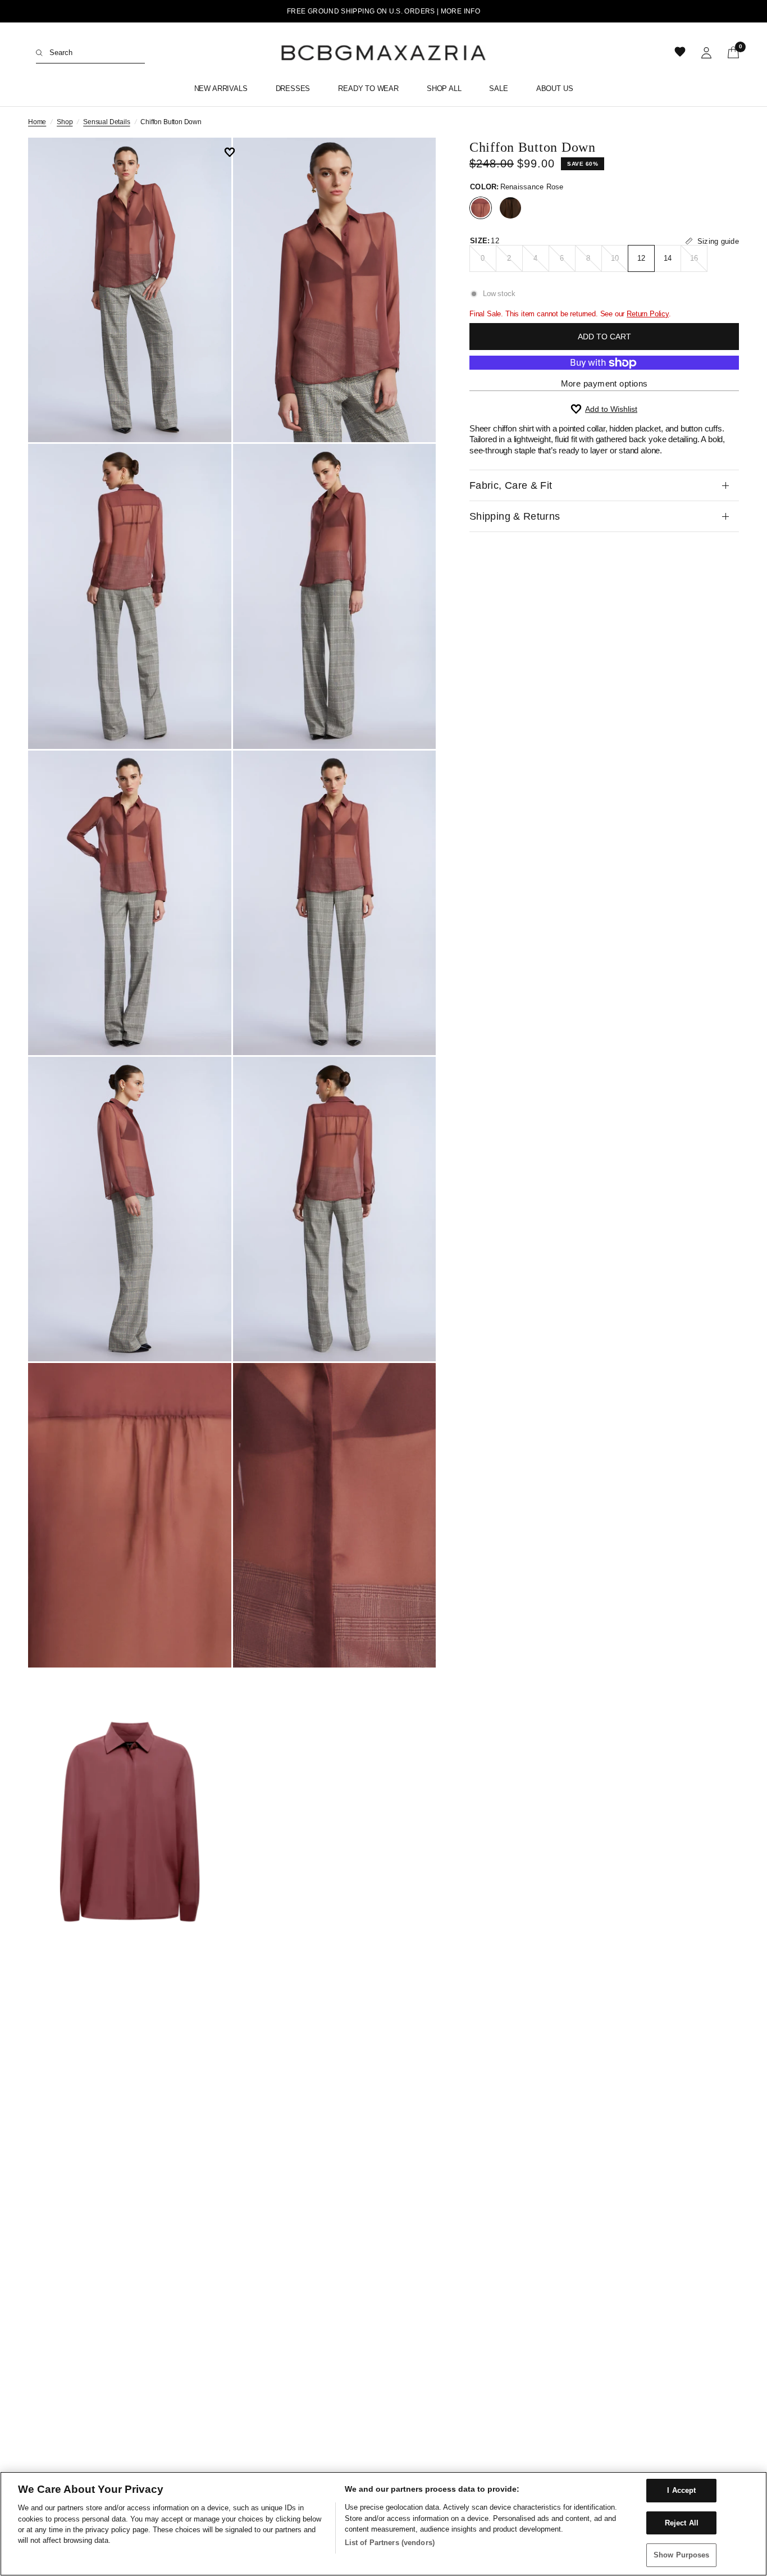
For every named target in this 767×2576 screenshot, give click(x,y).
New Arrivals (221, 88)
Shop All (444, 88)
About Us (555, 88)
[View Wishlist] (681, 53)
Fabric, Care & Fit (511, 485)
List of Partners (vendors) (390, 2543)
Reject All (682, 2523)
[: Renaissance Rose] (481, 208)
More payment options (604, 383)
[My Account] (706, 53)
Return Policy (648, 314)
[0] (729, 53)
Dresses (293, 88)
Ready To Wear (368, 88)
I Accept (681, 2490)
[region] (383, 2524)
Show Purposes (682, 2555)
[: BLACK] (510, 208)
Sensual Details (106, 122)
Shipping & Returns (515, 516)
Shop (65, 122)
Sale (498, 88)
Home (37, 122)
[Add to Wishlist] (233, 152)
